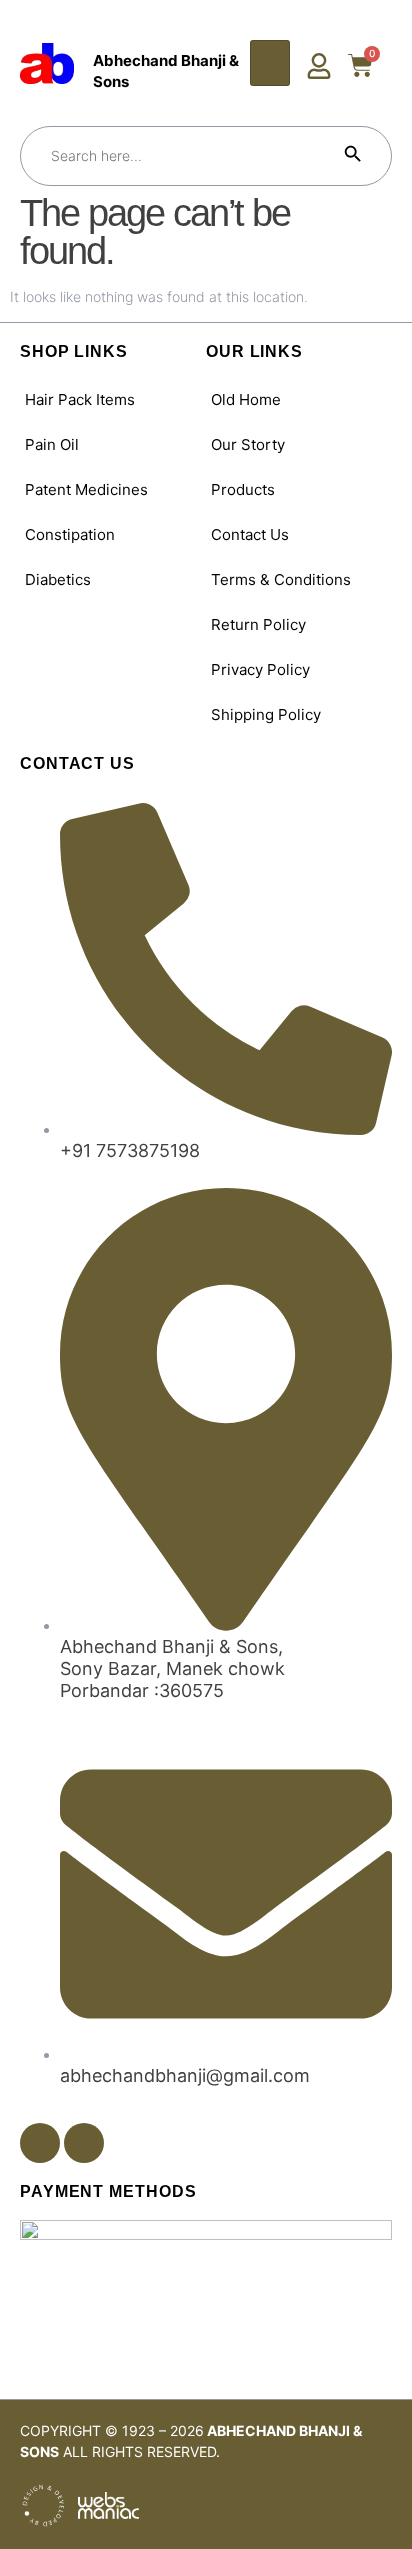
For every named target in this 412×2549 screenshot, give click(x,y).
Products (243, 489)
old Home (246, 399)
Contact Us (250, 534)
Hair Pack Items (80, 399)
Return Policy (258, 624)
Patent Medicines (86, 489)
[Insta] (84, 2143)
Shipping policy (266, 714)
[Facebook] (40, 2143)
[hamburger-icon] (270, 63)
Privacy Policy (260, 669)
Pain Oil (52, 444)
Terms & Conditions (281, 579)
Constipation (70, 534)
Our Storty (248, 444)
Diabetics (58, 579)
